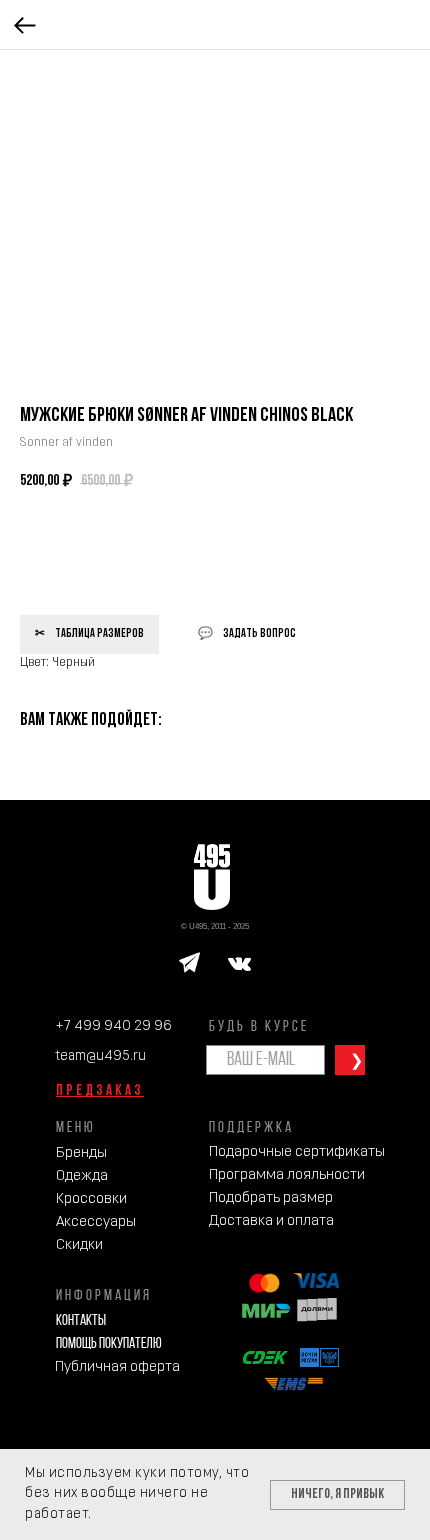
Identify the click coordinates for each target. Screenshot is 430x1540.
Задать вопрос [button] (259, 634)
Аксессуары (96, 1222)
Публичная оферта (117, 1367)
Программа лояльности (287, 1175)
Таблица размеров (99, 634)
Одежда (82, 1176)
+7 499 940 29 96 (113, 1026)
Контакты (81, 1321)
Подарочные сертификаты (297, 1152)
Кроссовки (91, 1199)
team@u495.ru (100, 1056)
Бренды (81, 1153)
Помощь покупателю (109, 1344)
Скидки (79, 1245)
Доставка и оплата (271, 1221)
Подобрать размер (271, 1198)
